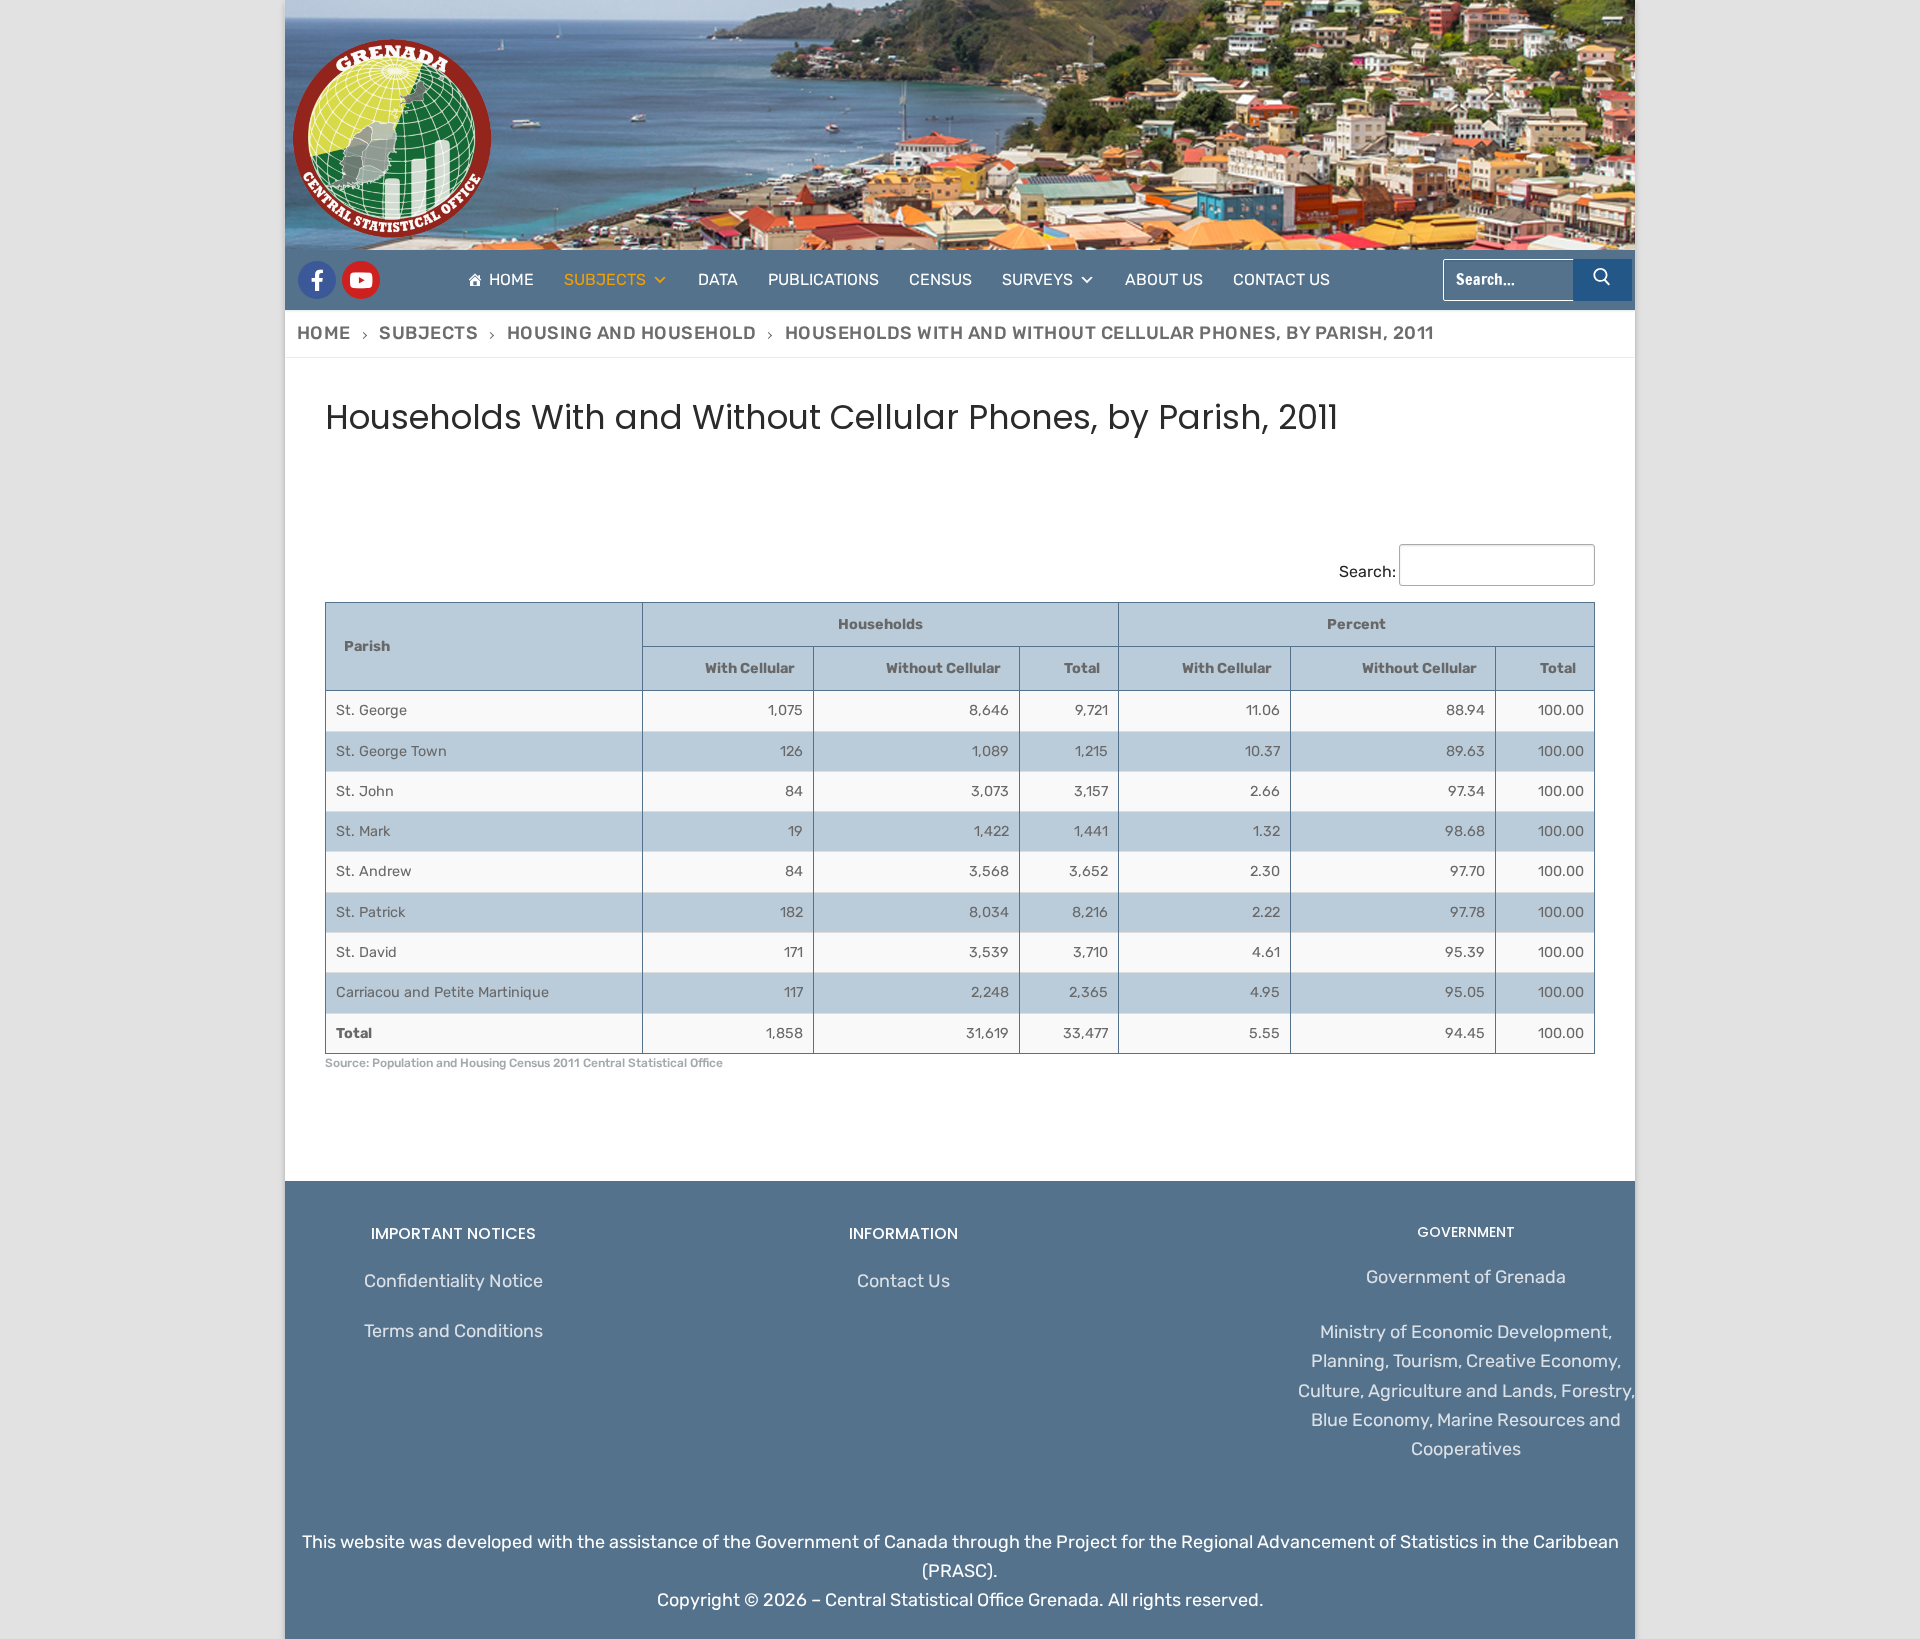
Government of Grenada (1466, 1277)
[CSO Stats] (361, 280)
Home (511, 279)
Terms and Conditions (453, 1331)
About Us (1164, 279)
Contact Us (1281, 279)
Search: (1367, 571)
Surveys (1037, 279)
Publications (823, 279)
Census (940, 279)
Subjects (605, 279)
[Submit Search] (1603, 280)
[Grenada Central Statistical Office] (317, 280)
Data (718, 279)
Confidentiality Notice (453, 1281)
